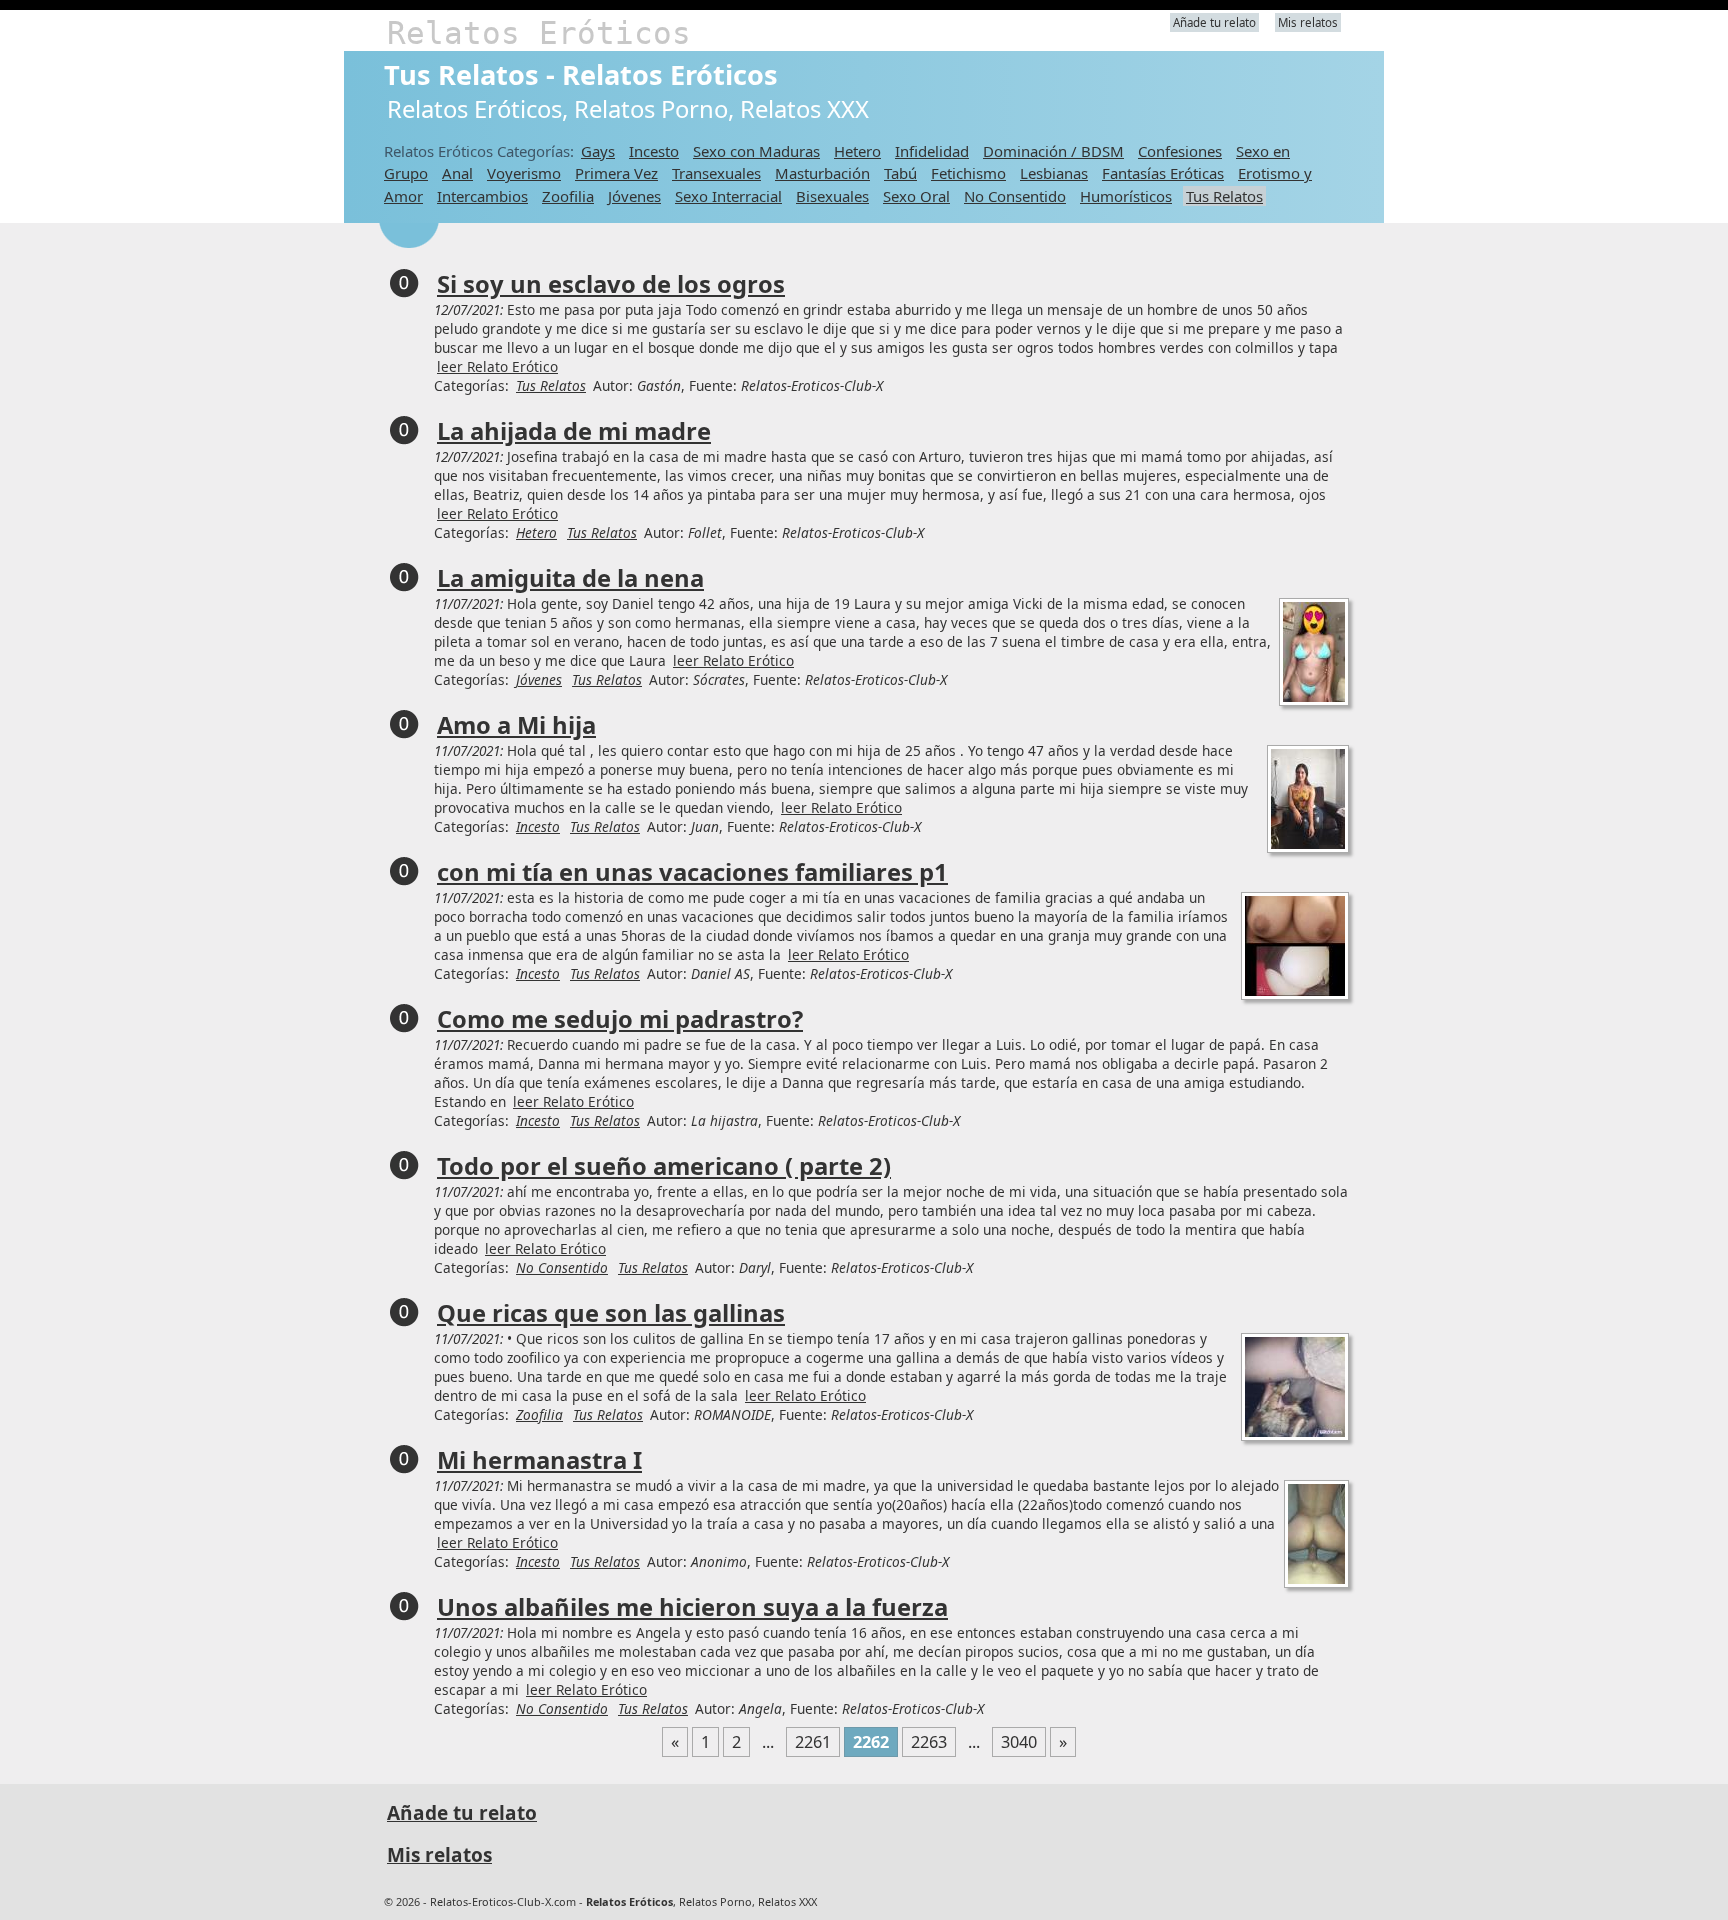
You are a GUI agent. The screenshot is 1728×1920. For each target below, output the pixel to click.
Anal (457, 173)
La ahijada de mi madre (574, 431)
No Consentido (1015, 196)
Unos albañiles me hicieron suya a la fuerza (692, 1607)
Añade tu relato (1214, 22)
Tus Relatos (1224, 196)
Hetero (857, 151)
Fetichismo (968, 173)
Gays (598, 151)
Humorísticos (1126, 196)
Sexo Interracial (728, 196)
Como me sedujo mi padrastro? (620, 1019)
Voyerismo (524, 173)
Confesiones (1180, 151)
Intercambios (482, 196)
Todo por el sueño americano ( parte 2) (664, 1166)
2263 (929, 1742)
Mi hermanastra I (539, 1460)
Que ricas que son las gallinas (611, 1313)
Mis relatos (1308, 22)
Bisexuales (832, 196)
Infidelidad (932, 151)
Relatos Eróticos (539, 33)
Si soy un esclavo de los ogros (611, 284)
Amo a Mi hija (516, 725)
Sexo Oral (916, 196)
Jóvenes (634, 196)
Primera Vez (616, 173)
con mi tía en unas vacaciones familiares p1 (692, 872)
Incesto (654, 151)
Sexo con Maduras (756, 151)
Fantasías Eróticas (1163, 173)
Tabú (900, 173)
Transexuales (716, 173)
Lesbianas (1054, 173)
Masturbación (822, 173)
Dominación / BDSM (1053, 151)
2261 (813, 1742)
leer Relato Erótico (497, 366)
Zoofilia (568, 196)
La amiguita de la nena (570, 578)
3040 (1019, 1742)
